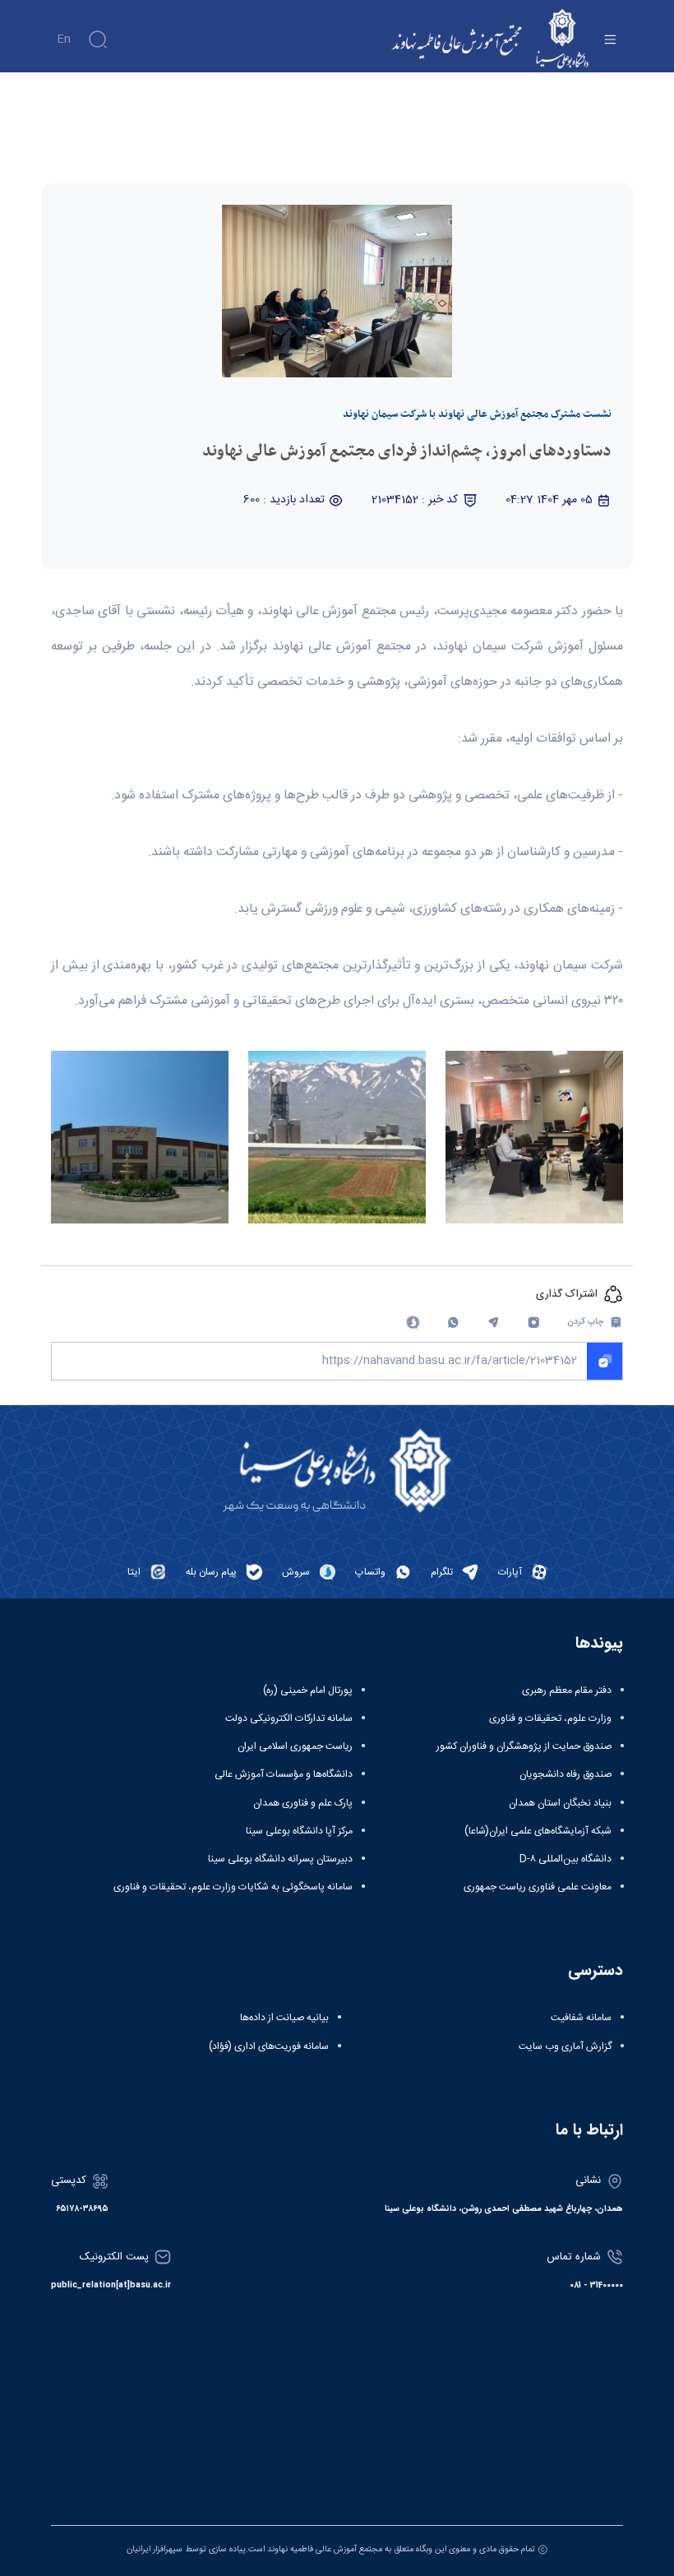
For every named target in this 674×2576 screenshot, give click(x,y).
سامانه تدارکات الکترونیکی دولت (289, 1718)
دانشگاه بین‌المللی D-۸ (566, 1859)
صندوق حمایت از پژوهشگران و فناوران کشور (524, 1746)
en (64, 39)
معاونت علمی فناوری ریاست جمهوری (538, 1887)
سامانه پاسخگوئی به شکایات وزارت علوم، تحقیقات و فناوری (233, 1887)
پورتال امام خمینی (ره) (308, 1690)
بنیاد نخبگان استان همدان (560, 1803)
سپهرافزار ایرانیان (155, 2549)
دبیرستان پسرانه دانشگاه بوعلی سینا (280, 1859)
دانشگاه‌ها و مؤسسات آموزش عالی (284, 1774)
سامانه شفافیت (581, 2018)
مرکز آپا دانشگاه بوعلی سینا (299, 1831)
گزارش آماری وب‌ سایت (565, 2046)
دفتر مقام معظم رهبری (567, 1690)
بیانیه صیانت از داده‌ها (284, 2018)
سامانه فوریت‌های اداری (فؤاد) (269, 2046)
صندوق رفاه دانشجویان (566, 1774)
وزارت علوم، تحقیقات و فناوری (550, 1718)
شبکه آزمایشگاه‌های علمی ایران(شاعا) (538, 1831)
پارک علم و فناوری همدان (303, 1803)
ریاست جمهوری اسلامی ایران (295, 1746)
